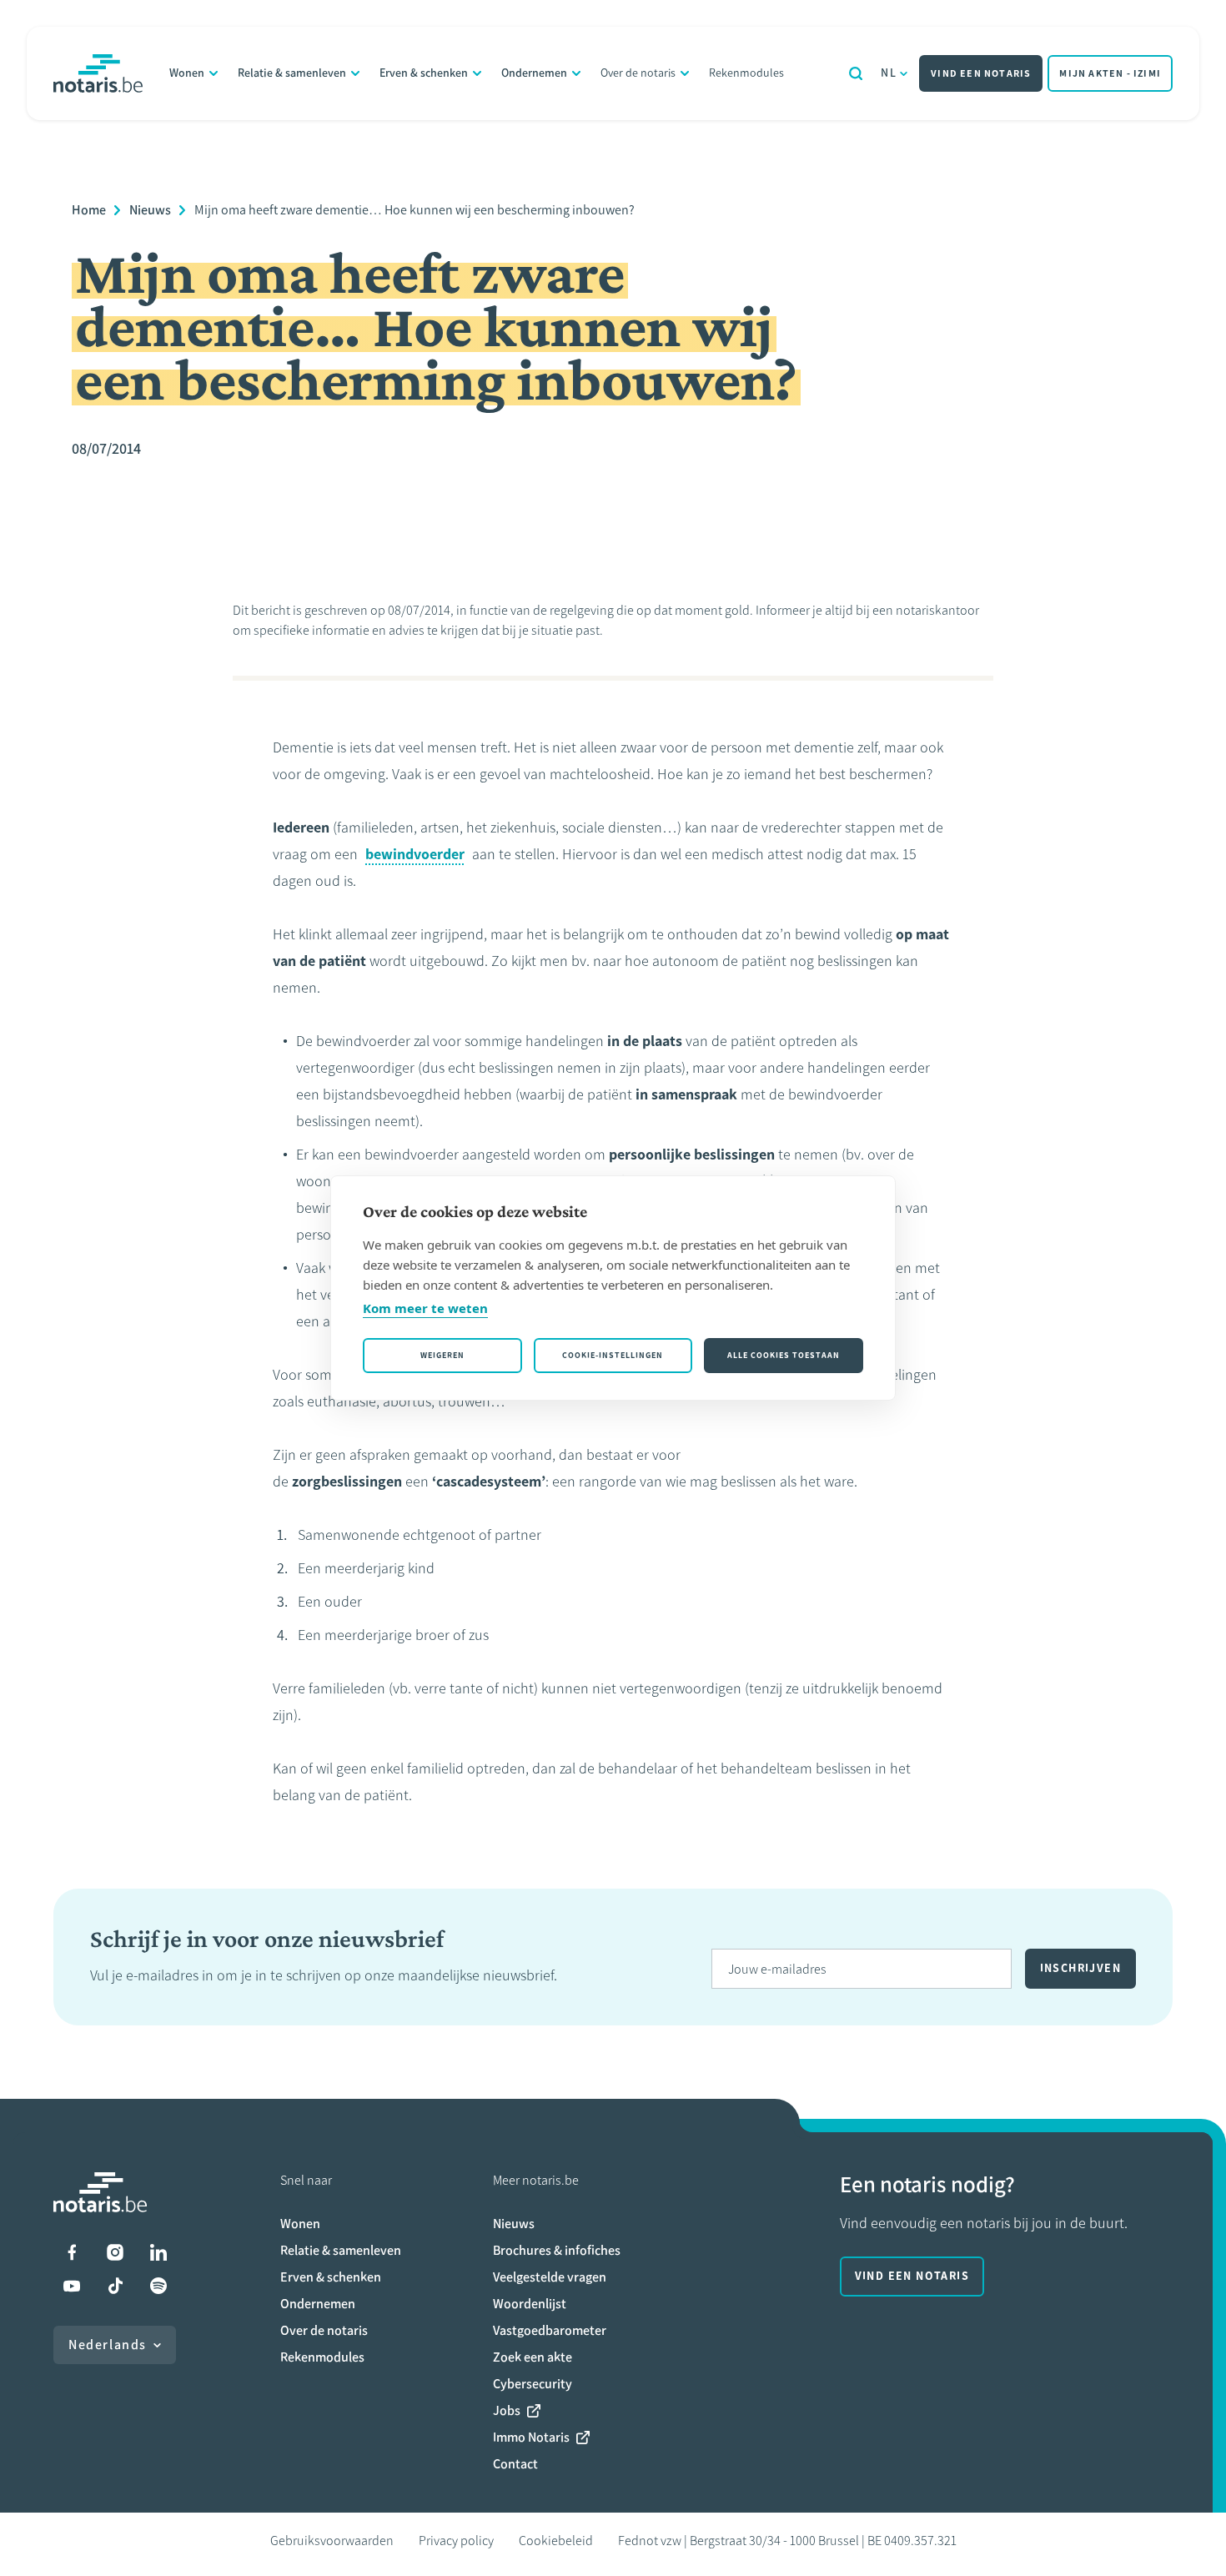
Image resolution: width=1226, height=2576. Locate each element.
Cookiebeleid (556, 2541)
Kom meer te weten (425, 1308)
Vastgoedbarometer (550, 2330)
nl (889, 73)
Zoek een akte (533, 2357)
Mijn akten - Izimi (1110, 73)
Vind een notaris (981, 73)
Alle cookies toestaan (784, 1355)
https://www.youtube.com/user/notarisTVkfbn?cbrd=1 (72, 2286)
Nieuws (150, 210)
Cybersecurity (533, 2384)
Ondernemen (534, 73)
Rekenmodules (746, 73)
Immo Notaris (531, 2437)
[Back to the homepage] (98, 73)
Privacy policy (456, 2541)
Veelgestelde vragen (550, 2277)
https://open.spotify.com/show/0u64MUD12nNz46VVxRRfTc (158, 2286)
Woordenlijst (530, 2304)
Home (89, 210)
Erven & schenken (424, 73)
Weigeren (442, 1355)
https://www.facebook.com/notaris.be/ (72, 2252)
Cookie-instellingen (613, 1355)
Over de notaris (638, 73)
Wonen (187, 73)
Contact (515, 2464)
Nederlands (108, 2345)
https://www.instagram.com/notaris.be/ (115, 2252)
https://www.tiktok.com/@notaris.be (115, 2286)
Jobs (507, 2410)
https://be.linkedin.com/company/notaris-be (158, 2252)
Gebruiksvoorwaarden (332, 2541)
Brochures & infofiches (557, 2250)
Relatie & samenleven (292, 73)
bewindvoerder (415, 854)
